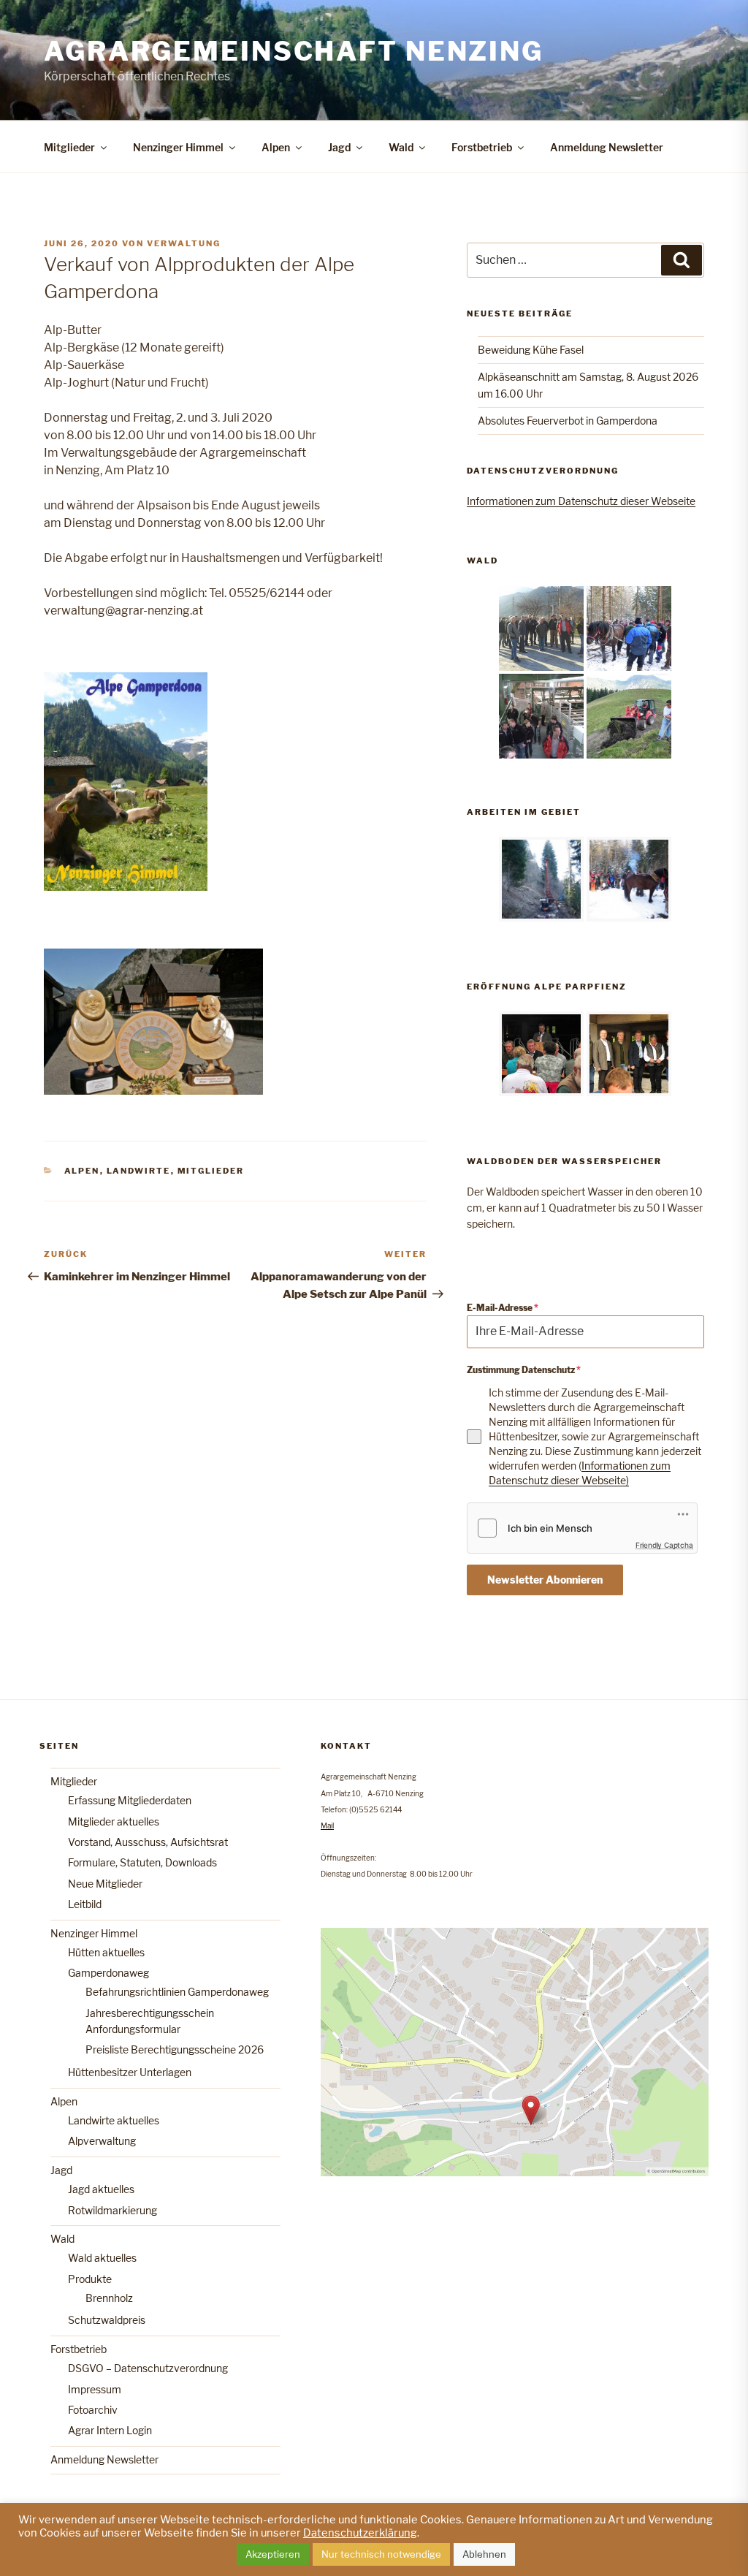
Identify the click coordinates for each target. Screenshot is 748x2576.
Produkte (90, 2279)
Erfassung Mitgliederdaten (130, 1800)
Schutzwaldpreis (107, 2320)
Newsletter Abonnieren (545, 1580)
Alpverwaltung (102, 2141)
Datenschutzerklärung (360, 2533)
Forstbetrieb (482, 147)
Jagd (339, 147)
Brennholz (109, 2298)
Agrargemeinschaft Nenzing (294, 51)
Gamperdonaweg (108, 1973)
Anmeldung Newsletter (607, 147)
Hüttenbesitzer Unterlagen (130, 2072)
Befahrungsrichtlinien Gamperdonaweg (177, 1992)
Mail (327, 1825)
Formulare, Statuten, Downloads (142, 1862)
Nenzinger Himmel (178, 147)
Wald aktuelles (102, 2258)
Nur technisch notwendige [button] (381, 2554)
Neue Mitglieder (105, 1884)
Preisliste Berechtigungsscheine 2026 (175, 2049)
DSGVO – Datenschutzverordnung (148, 2368)
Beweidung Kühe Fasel (531, 350)
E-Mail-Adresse (503, 1308)
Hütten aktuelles (106, 1952)
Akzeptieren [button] (273, 2554)
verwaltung (184, 243)
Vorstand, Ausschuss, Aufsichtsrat (148, 1842)
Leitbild (85, 1904)
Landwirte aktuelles (114, 2120)
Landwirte (139, 1171)
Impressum (95, 2389)
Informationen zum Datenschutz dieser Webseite (581, 501)
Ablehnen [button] (484, 2554)
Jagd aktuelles (101, 2189)
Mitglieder (69, 147)
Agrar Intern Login (110, 2430)
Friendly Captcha (664, 1545)
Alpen (276, 147)
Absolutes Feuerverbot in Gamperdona (568, 421)
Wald (401, 147)
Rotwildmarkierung (112, 2210)
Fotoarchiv (93, 2410)
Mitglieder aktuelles (114, 1821)
